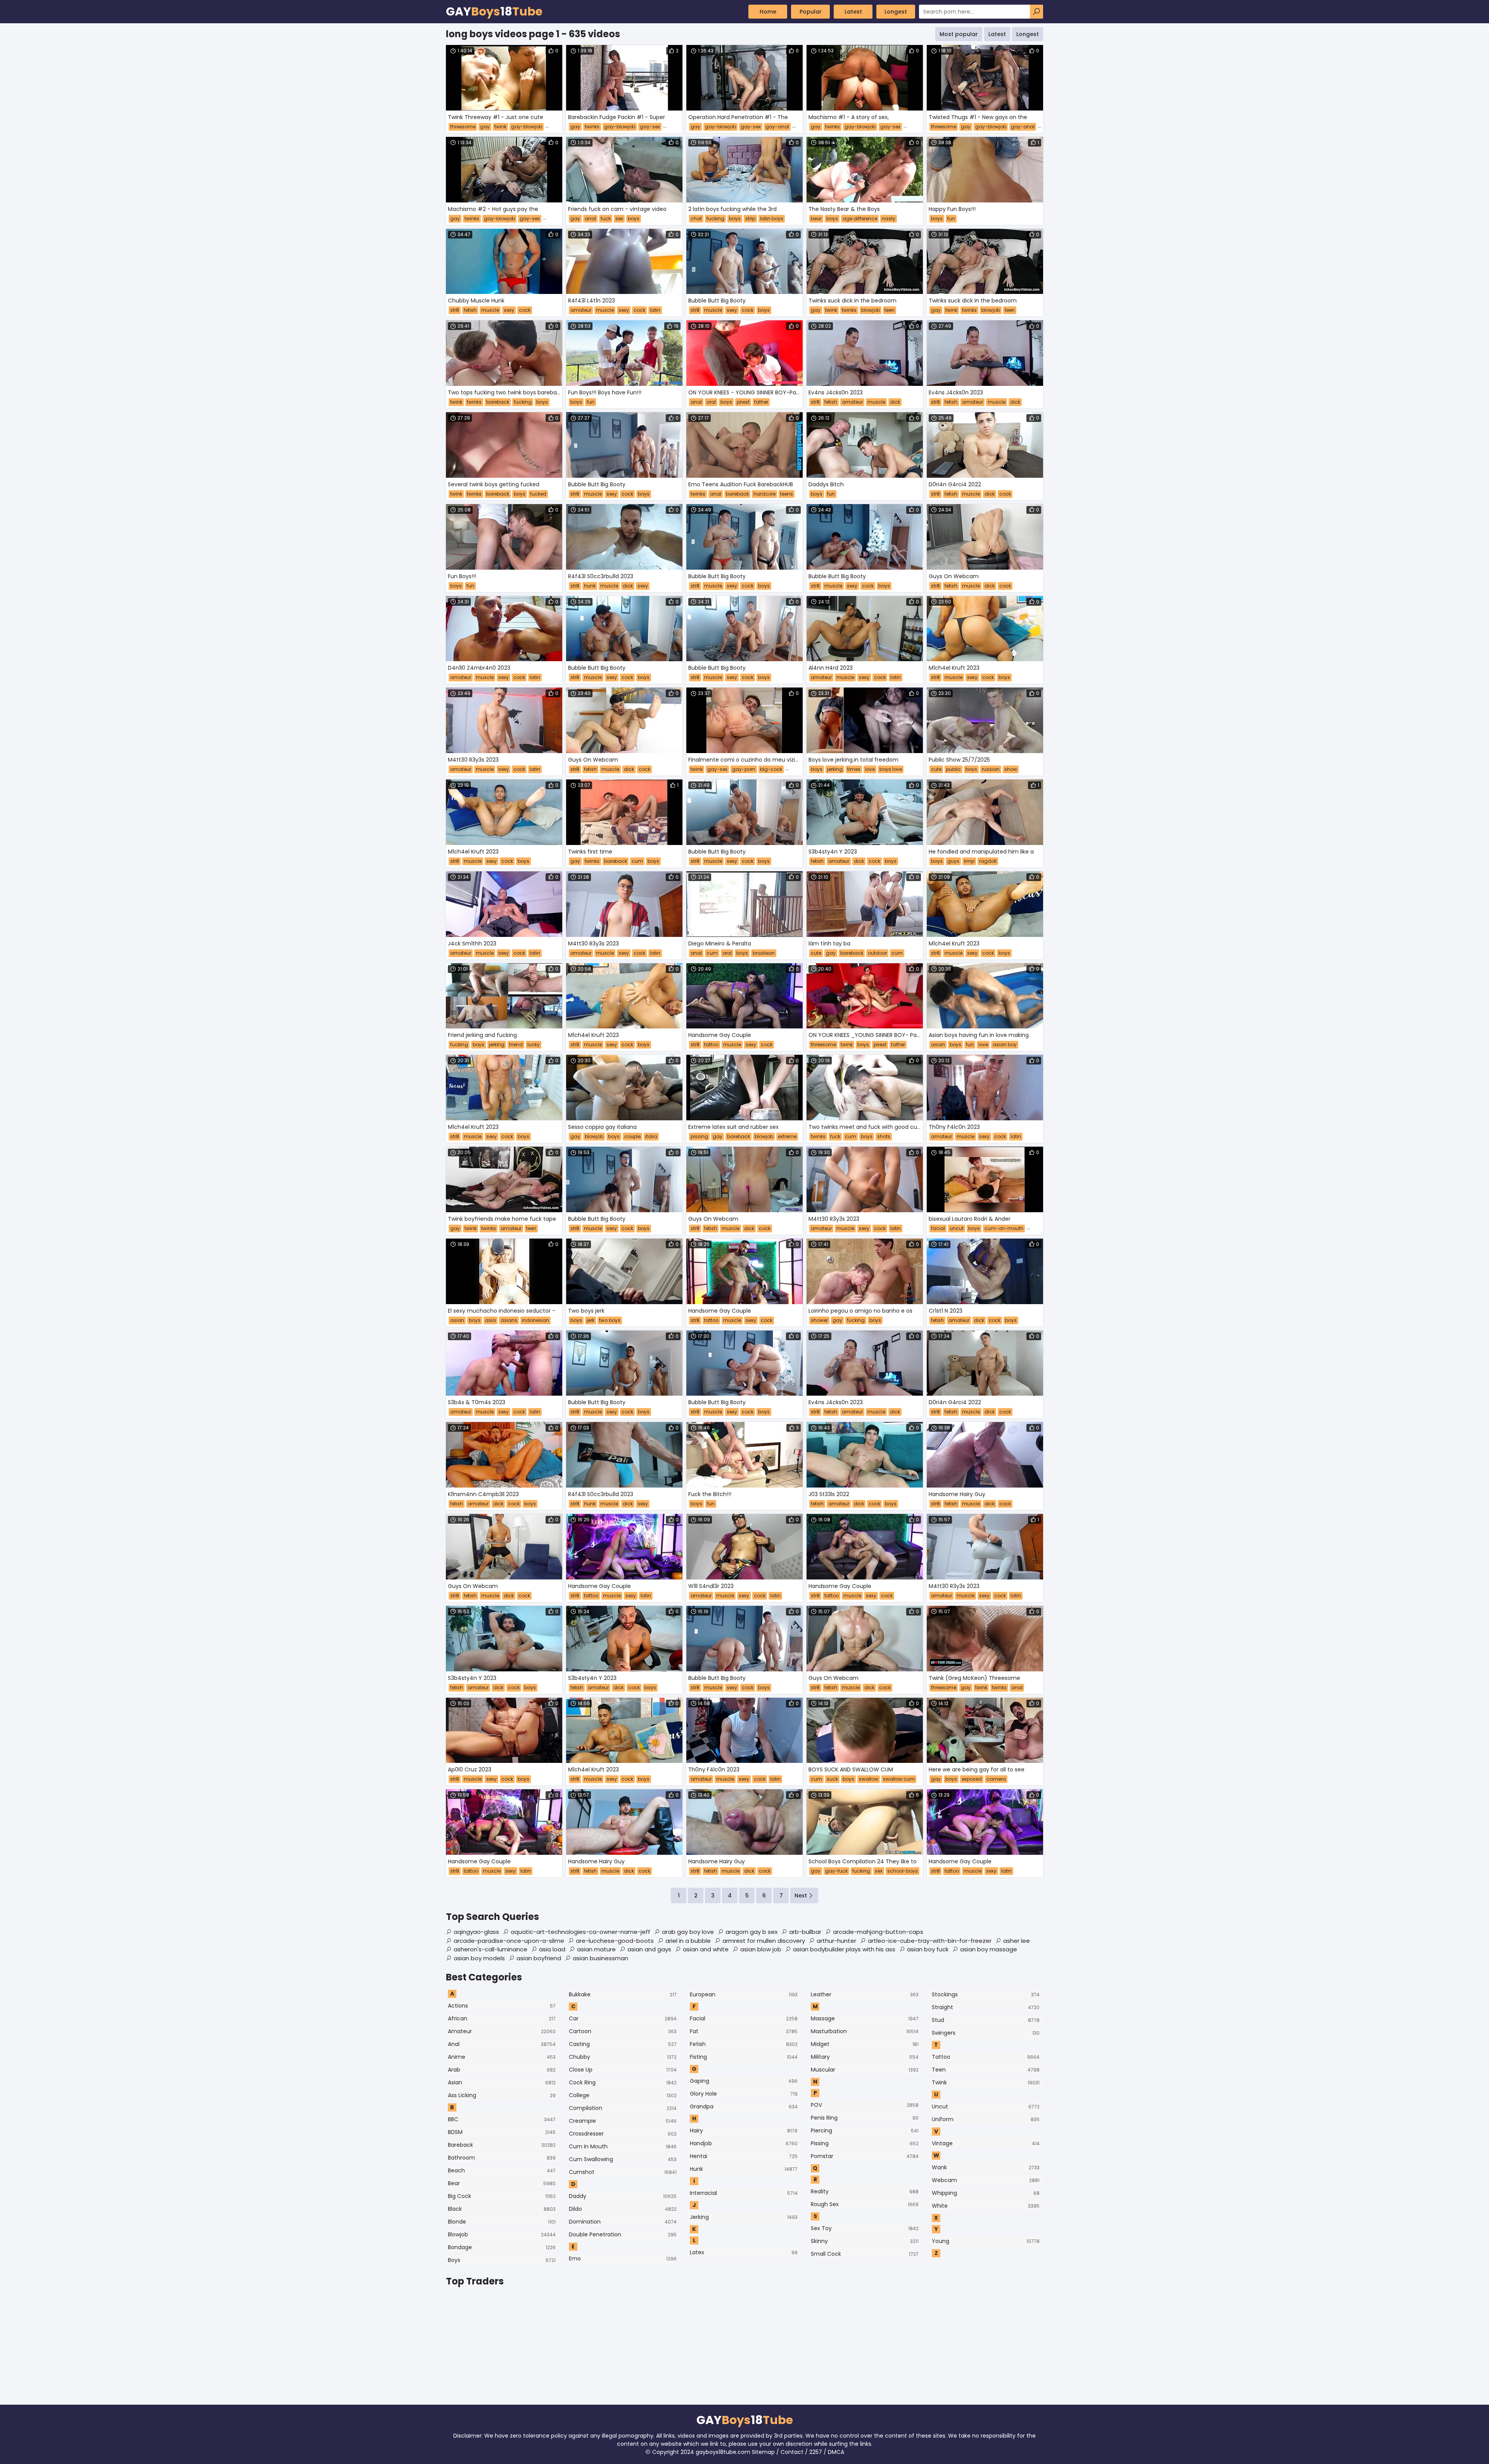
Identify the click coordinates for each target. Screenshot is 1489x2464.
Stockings (986, 1994)
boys (634, 219)
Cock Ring (623, 2082)
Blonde (502, 2222)
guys (953, 861)
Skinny (865, 2241)
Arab (502, 2070)
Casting (623, 2044)
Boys (502, 2260)
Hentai (744, 2156)
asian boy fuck (928, 1949)
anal (590, 219)
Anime (502, 2057)
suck (832, 1779)
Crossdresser (623, 2134)
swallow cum (899, 1779)
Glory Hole (744, 2094)
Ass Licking (502, 2095)
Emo (623, 2258)
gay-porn (744, 769)
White (986, 2206)
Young (986, 2241)
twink (500, 127)
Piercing (865, 2131)
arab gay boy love (688, 1932)
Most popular (959, 34)
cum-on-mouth (1004, 1228)
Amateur (502, 2031)
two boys (610, 1320)
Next (801, 1896)
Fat (744, 2031)
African (502, 2018)
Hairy (744, 2131)
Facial (744, 2018)
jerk (591, 1320)
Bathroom (502, 2158)
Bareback (502, 2145)
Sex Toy (865, 2228)
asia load (552, 1949)
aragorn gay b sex (751, 1932)
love (870, 769)
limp (969, 861)
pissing (699, 1136)
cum (637, 861)
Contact (792, 2452)
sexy (509, 310)
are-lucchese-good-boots (615, 1941)
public (954, 769)
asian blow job (761, 1949)
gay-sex (650, 127)
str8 (455, 310)
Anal (502, 2044)
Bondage (502, 2247)
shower (819, 1320)
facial (938, 1228)
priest (743, 402)
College (623, 2095)
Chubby (623, 2057)
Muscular (865, 2070)
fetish (470, 310)
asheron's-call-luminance (491, 1949)
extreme (787, 1136)
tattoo (711, 1045)
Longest (896, 12)
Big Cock (502, 2196)
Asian (502, 2082)
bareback (498, 402)
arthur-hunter (836, 1941)
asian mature (596, 1949)
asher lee (1017, 1941)
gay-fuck (836, 1871)
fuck (606, 219)
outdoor (877, 953)
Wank (986, 2167)
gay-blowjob (527, 127)
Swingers (986, 2033)
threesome (463, 127)
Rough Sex (865, 2204)
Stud (986, 2020)
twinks (592, 127)
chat (696, 219)
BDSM (502, 2132)
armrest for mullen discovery (764, 1941)
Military (865, 2057)
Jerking (744, 2217)
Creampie (623, 2121)
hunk (590, 586)
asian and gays (649, 1949)
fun (951, 219)
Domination (623, 2222)
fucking (715, 219)
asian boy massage (989, 1949)
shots (884, 1136)
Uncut (986, 2106)
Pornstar (865, 2156)
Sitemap (763, 2452)
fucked (538, 494)
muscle (490, 310)
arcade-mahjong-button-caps (878, 1932)
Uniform (986, 2119)
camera (996, 1779)
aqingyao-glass (476, 1932)
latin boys (772, 219)
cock (525, 310)
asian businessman (600, 1958)
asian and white (706, 1949)
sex (619, 219)
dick (895, 402)
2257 (816, 2452)
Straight (986, 2007)
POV (865, 2105)
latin (655, 310)
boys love (891, 769)
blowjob (871, 310)
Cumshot (623, 2172)
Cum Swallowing (623, 2159)
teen (890, 310)
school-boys (903, 1871)
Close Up (623, 2070)
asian (938, 1045)
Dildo (623, 2209)
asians (509, 1320)
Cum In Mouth (623, 2146)
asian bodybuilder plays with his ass (844, 1949)
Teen (986, 2070)
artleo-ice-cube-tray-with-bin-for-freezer (930, 1941)
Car (623, 2018)
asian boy (1005, 1045)
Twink (986, 2082)
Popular (811, 12)
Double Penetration (623, 2234)
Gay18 (494, 12)
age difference (860, 219)
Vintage (986, 2143)
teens (787, 494)
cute (936, 769)
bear (816, 219)
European (744, 1994)
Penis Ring (865, 2118)
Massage (865, 2018)
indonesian (535, 1320)
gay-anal (777, 127)
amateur (581, 310)
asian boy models (479, 1958)
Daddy (623, 2196)
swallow (869, 1779)
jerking (835, 769)
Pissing (865, 2143)
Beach (502, 2170)
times (854, 769)
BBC (502, 2119)
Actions (502, 2006)
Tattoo (986, 2057)
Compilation (623, 2108)
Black (502, 2209)
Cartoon (623, 2031)
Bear (502, 2183)
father (761, 402)
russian (991, 769)
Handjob (744, 2143)
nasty (889, 219)
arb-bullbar (805, 1932)
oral (711, 402)
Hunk (744, 2169)
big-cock (771, 769)
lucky (534, 1045)
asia (491, 1320)
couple (632, 1136)
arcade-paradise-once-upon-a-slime (509, 1941)
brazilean (764, 953)
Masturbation (865, 2031)
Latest (853, 12)
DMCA (836, 2452)
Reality (865, 2191)
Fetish (744, 2044)
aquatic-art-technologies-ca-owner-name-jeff (580, 1932)
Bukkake (623, 1994)
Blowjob (502, 2234)
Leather (865, 1994)
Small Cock (865, 2254)
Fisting (744, 2057)
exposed (972, 1779)
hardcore (764, 494)
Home (768, 12)
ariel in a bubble (688, 1941)
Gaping (744, 2081)
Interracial (744, 2193)
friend (516, 1045)
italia (651, 1136)
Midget (865, 2044)
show (1011, 769)
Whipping (986, 2193)
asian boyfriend (539, 1958)
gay (485, 127)
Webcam (986, 2180)
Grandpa (744, 2106)
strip (750, 219)
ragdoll (988, 861)
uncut (957, 1228)
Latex (744, 2252)
